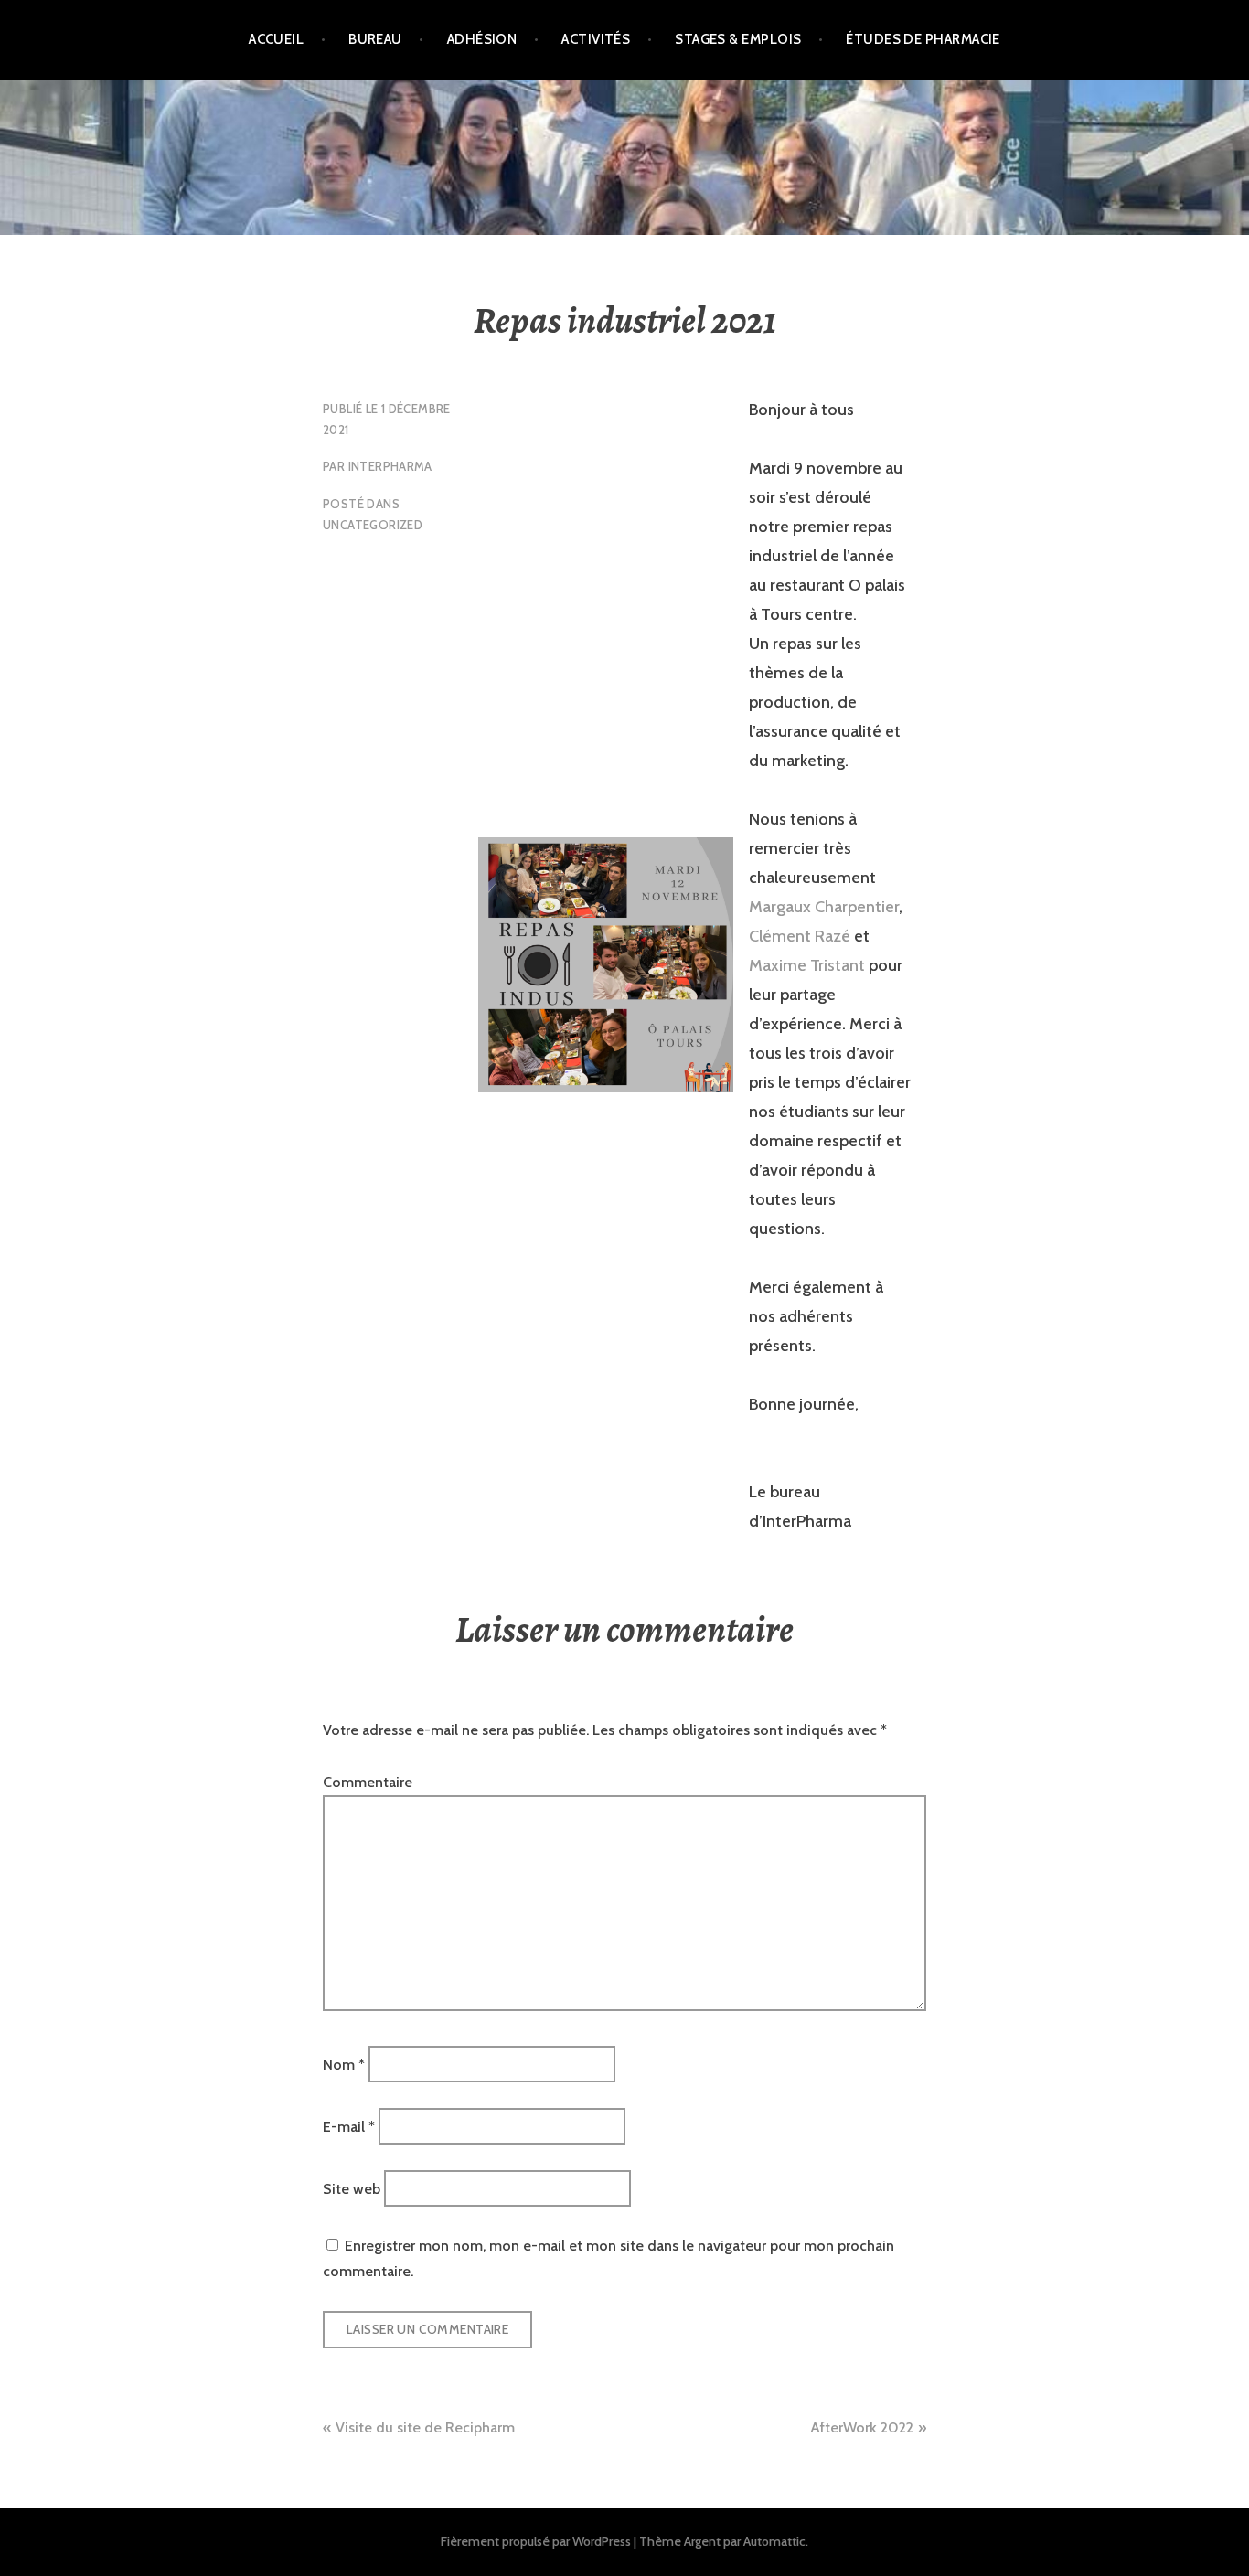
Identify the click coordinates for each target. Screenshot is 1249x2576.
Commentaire (368, 1782)
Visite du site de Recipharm (425, 2427)
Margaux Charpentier (824, 907)
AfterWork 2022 (862, 2427)
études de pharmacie (923, 39)
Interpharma (390, 466)
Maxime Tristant (807, 965)
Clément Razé (800, 936)
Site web (352, 2189)
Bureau (375, 39)
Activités (596, 39)
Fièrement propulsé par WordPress (536, 2541)
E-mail (349, 2127)
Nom (344, 2064)
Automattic (774, 2541)
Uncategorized (373, 525)
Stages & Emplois (738, 39)
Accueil (276, 39)
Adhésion (482, 39)
